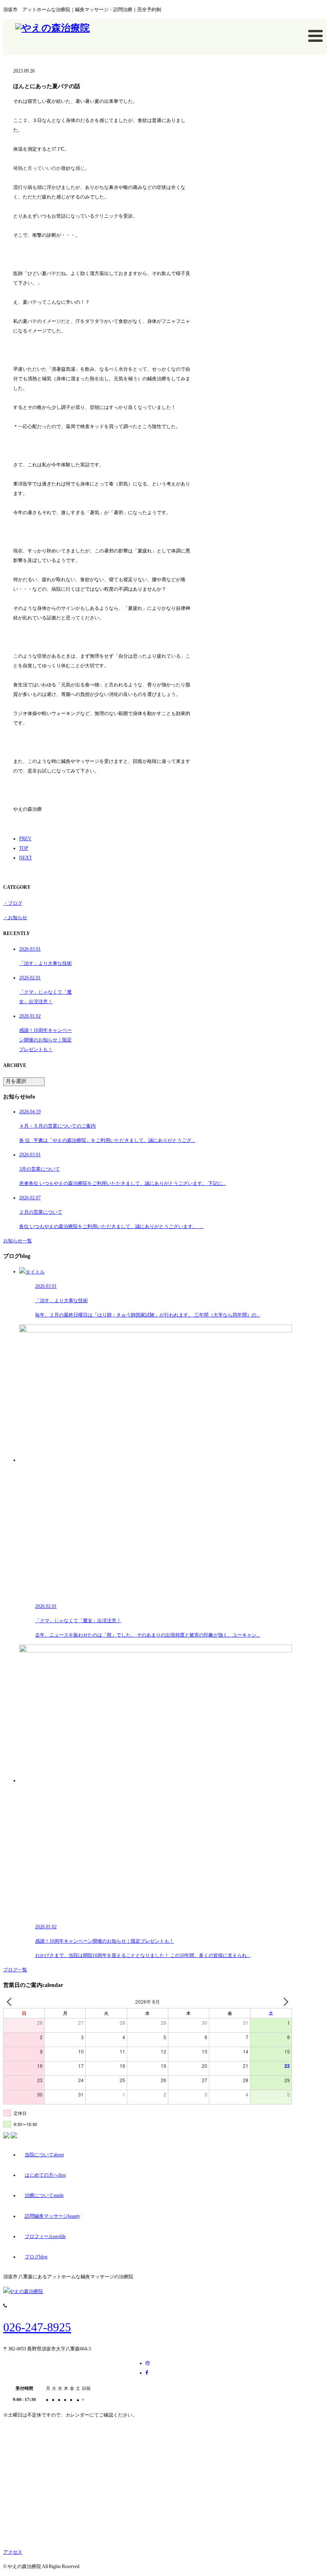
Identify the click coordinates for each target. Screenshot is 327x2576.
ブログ (36, 2257)
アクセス (13, 2552)
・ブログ (13, 903)
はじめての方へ (45, 2175)
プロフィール (45, 2236)
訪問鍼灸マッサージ (52, 2216)
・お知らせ (15, 918)
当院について (44, 2155)
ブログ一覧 (15, 1970)
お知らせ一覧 (18, 1241)
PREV (25, 839)
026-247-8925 (37, 2327)
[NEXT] (284, 2002)
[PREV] (11, 2002)
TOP (24, 848)
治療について (44, 2195)
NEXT (26, 858)
